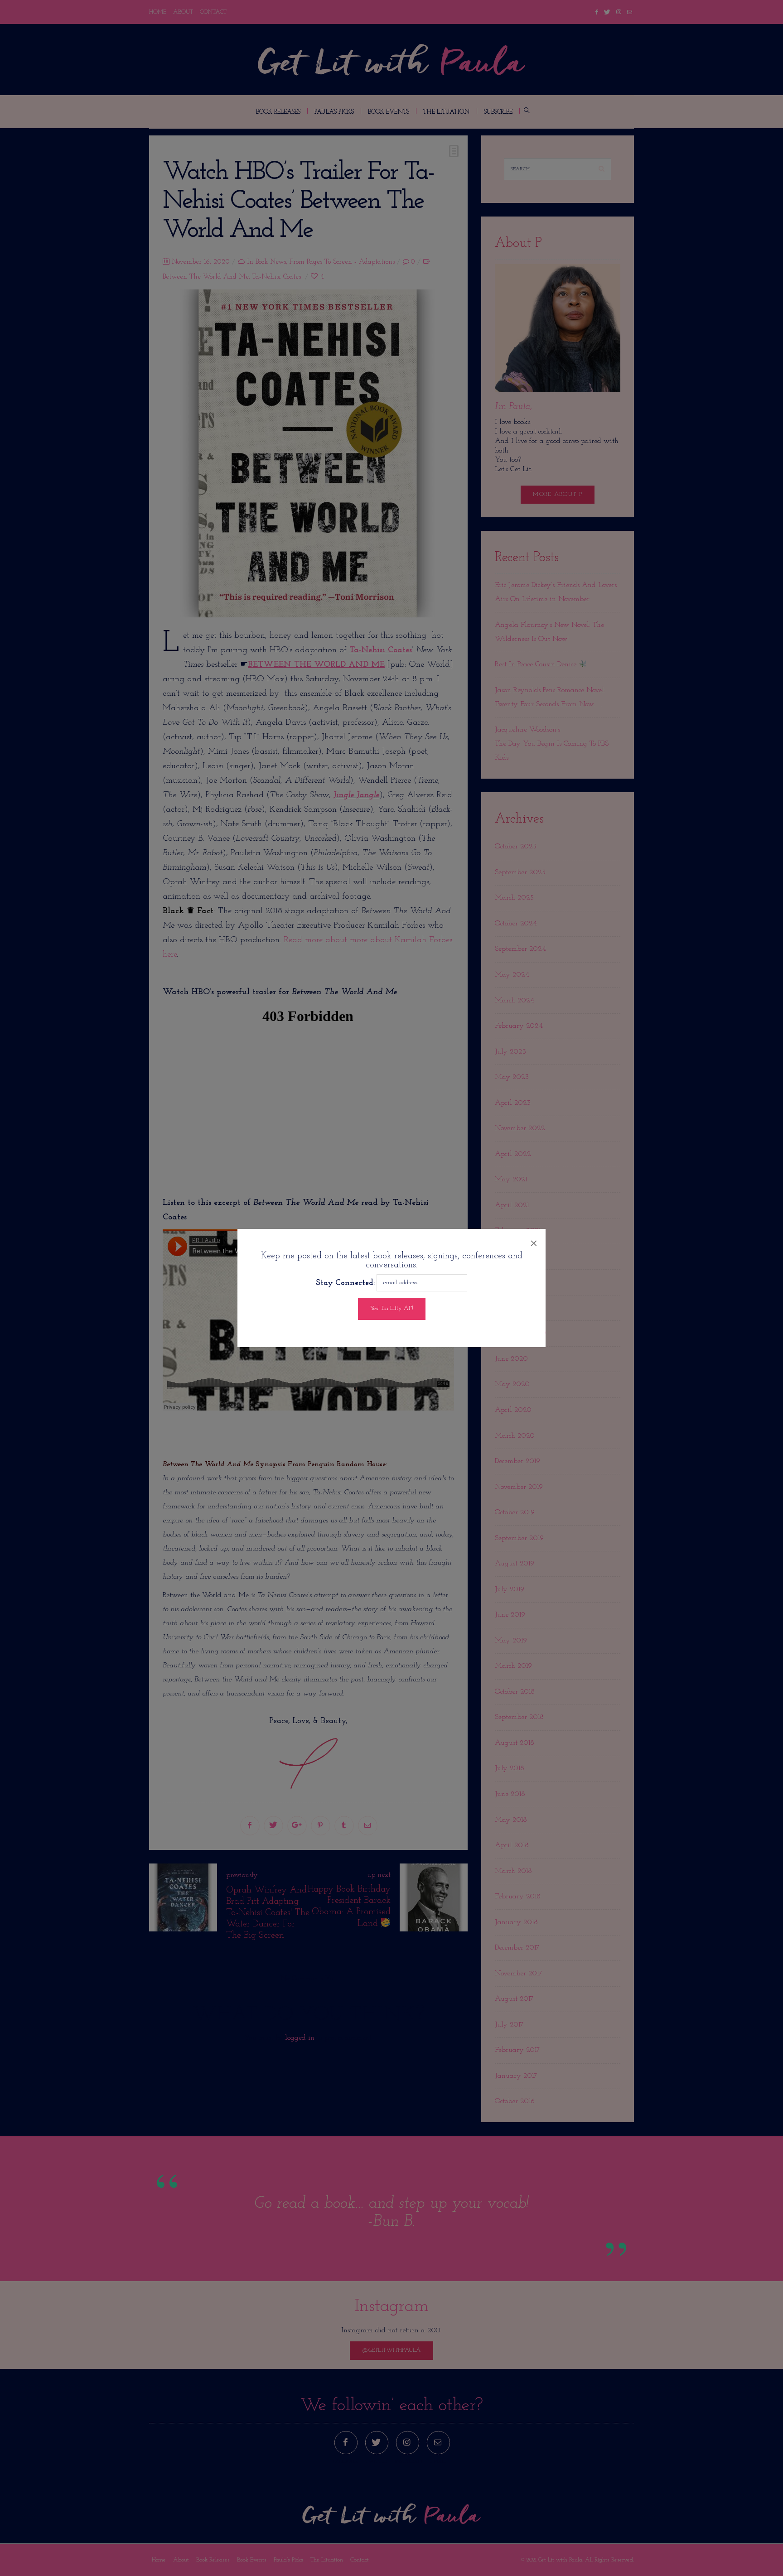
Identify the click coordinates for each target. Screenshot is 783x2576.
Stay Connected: (345, 1283)
